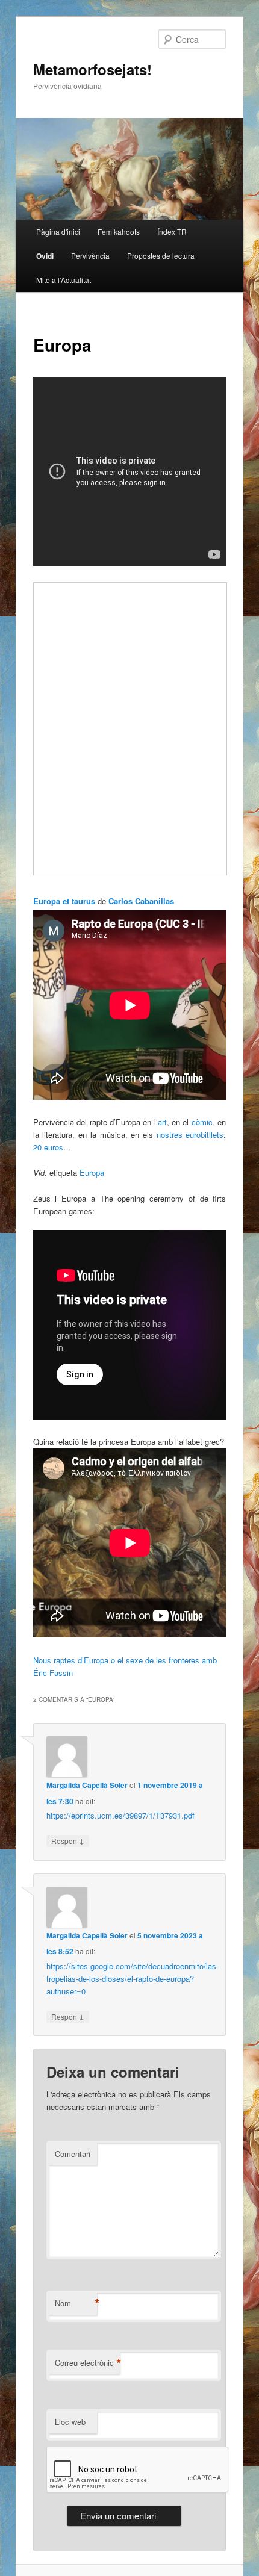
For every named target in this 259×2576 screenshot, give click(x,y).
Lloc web (70, 2422)
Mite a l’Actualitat (64, 280)
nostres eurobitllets (190, 1134)
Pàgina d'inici (58, 231)
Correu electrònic (87, 2363)
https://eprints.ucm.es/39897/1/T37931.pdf (120, 1815)
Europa (92, 1172)
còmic (202, 1122)
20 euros (48, 1147)
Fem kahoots (119, 231)
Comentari (73, 2154)
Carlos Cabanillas (141, 901)
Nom (76, 2303)
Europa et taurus (64, 901)
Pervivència (90, 256)
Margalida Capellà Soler (87, 1785)
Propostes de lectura (161, 256)
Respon (68, 1840)
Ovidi (45, 256)
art (162, 1122)
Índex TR (172, 231)
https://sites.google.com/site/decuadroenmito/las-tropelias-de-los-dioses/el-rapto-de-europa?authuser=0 (133, 1979)
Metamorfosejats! (92, 69)
